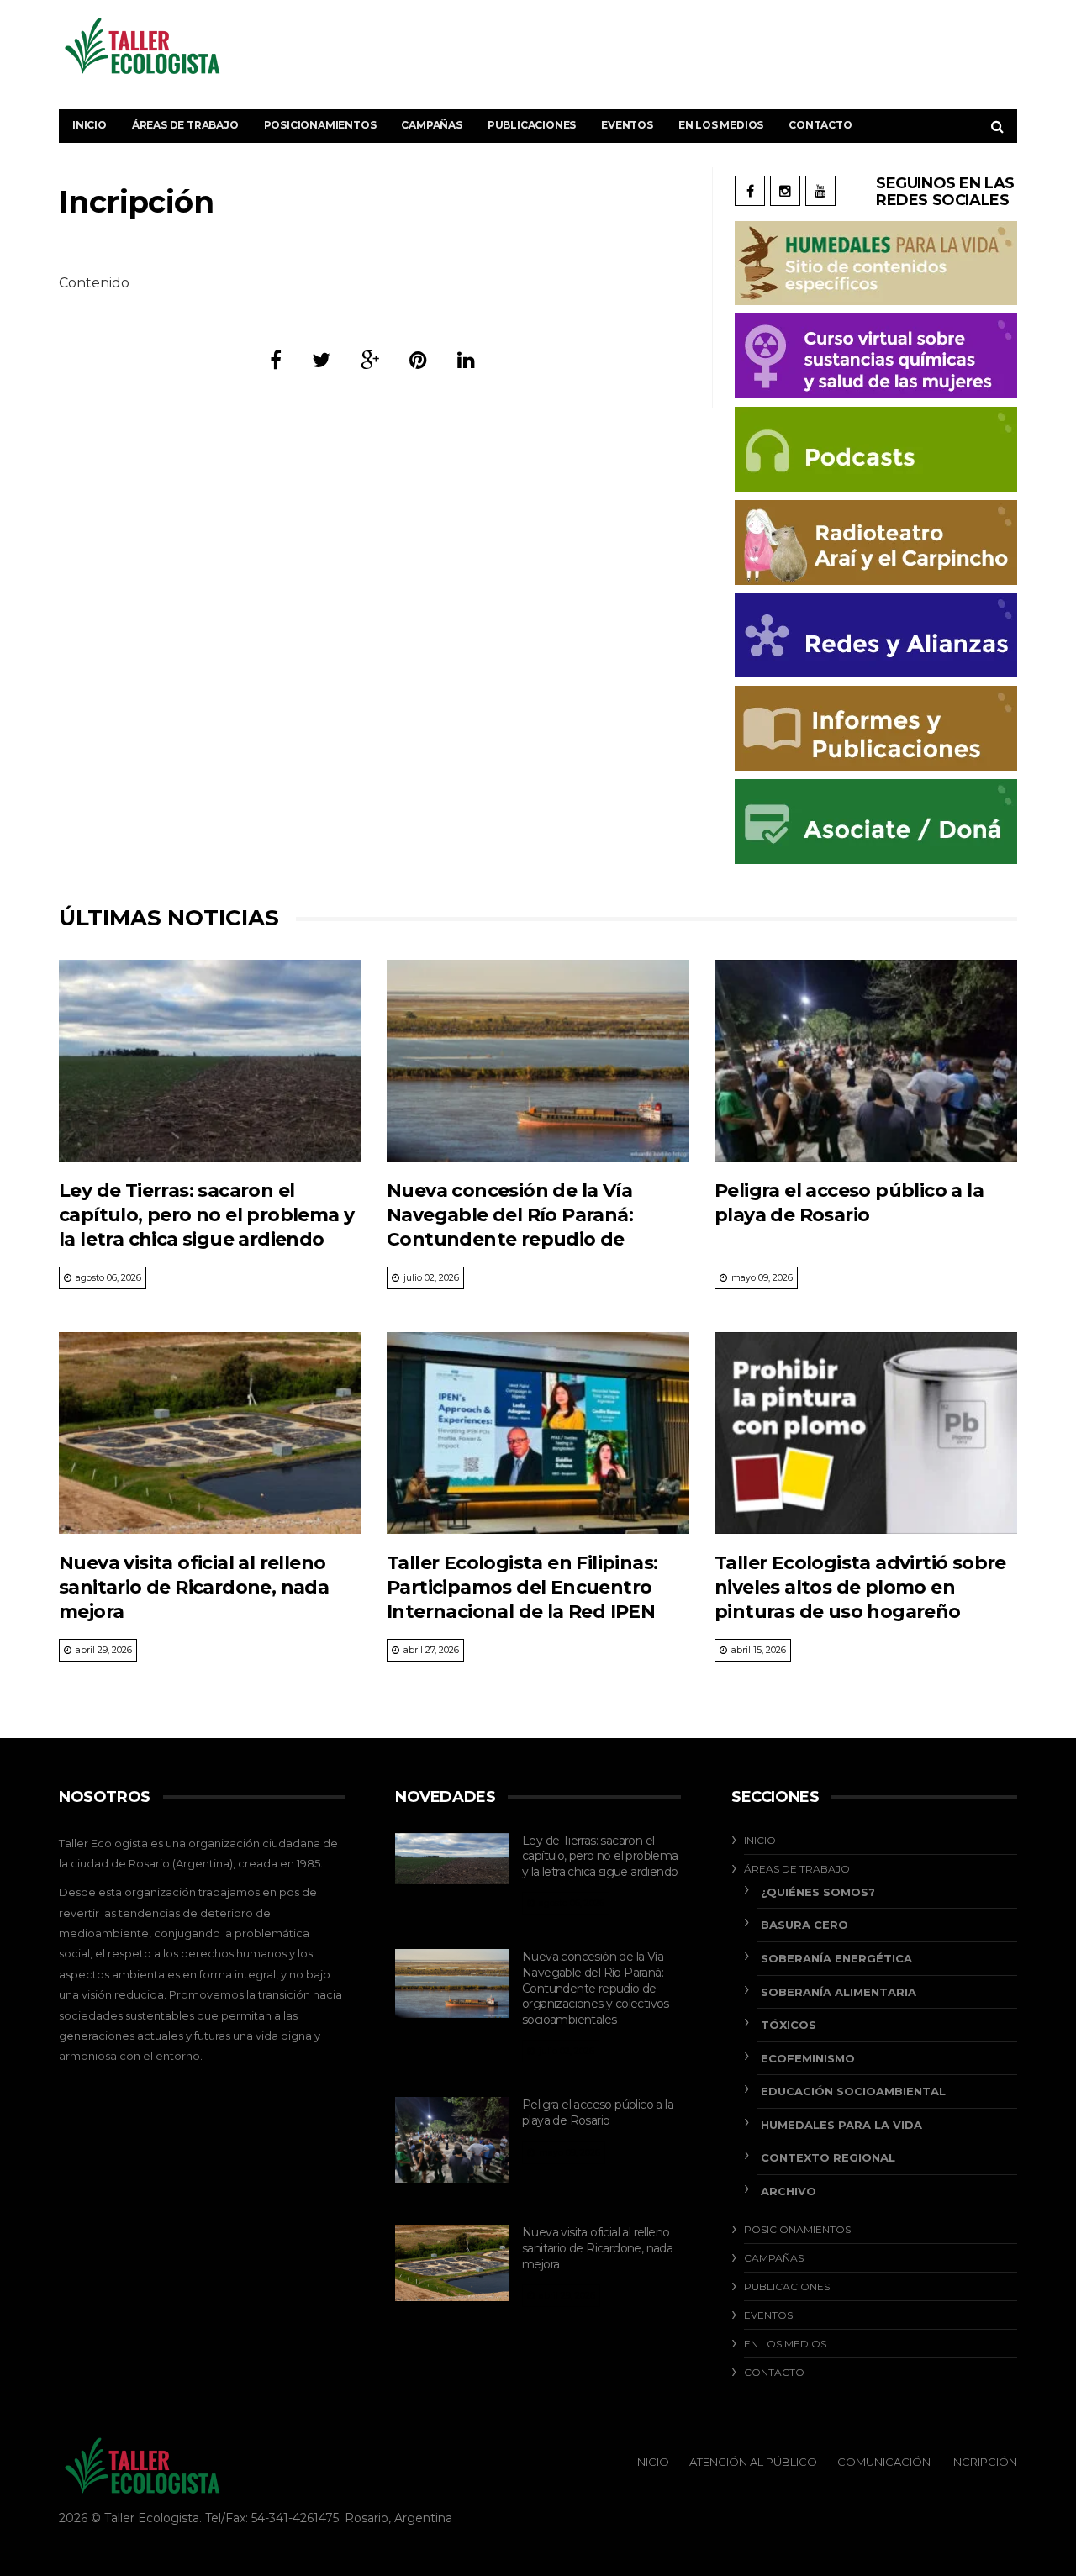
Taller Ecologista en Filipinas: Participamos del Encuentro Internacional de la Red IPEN (522, 1588)
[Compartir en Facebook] (276, 360)
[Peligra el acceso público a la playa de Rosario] (866, 1061)
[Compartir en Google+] (370, 360)
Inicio (90, 125)
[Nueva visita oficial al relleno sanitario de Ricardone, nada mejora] (210, 1433)
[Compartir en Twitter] (321, 360)
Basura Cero (804, 1925)
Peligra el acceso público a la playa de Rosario (598, 2112)
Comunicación (884, 2462)
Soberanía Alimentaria (839, 1992)
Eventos (627, 125)
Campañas (431, 125)
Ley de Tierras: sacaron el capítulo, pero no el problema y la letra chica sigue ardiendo (206, 1215)
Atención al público (753, 2462)
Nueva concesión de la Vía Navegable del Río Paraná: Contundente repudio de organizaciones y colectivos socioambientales (516, 1240)
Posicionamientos (320, 125)
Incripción (984, 2462)
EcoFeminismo (808, 2058)
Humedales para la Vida (841, 2125)
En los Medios (721, 125)
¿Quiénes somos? (818, 1892)
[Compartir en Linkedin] (466, 360)
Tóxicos (789, 2025)
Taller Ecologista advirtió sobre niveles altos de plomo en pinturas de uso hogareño (860, 1588)
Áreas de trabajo (185, 125)
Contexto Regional (828, 2157)
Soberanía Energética (836, 1958)
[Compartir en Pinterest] (418, 360)
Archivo (789, 2191)
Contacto (820, 125)
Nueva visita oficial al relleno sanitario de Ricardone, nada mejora (194, 1588)
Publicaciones (532, 125)
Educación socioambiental (853, 2091)
